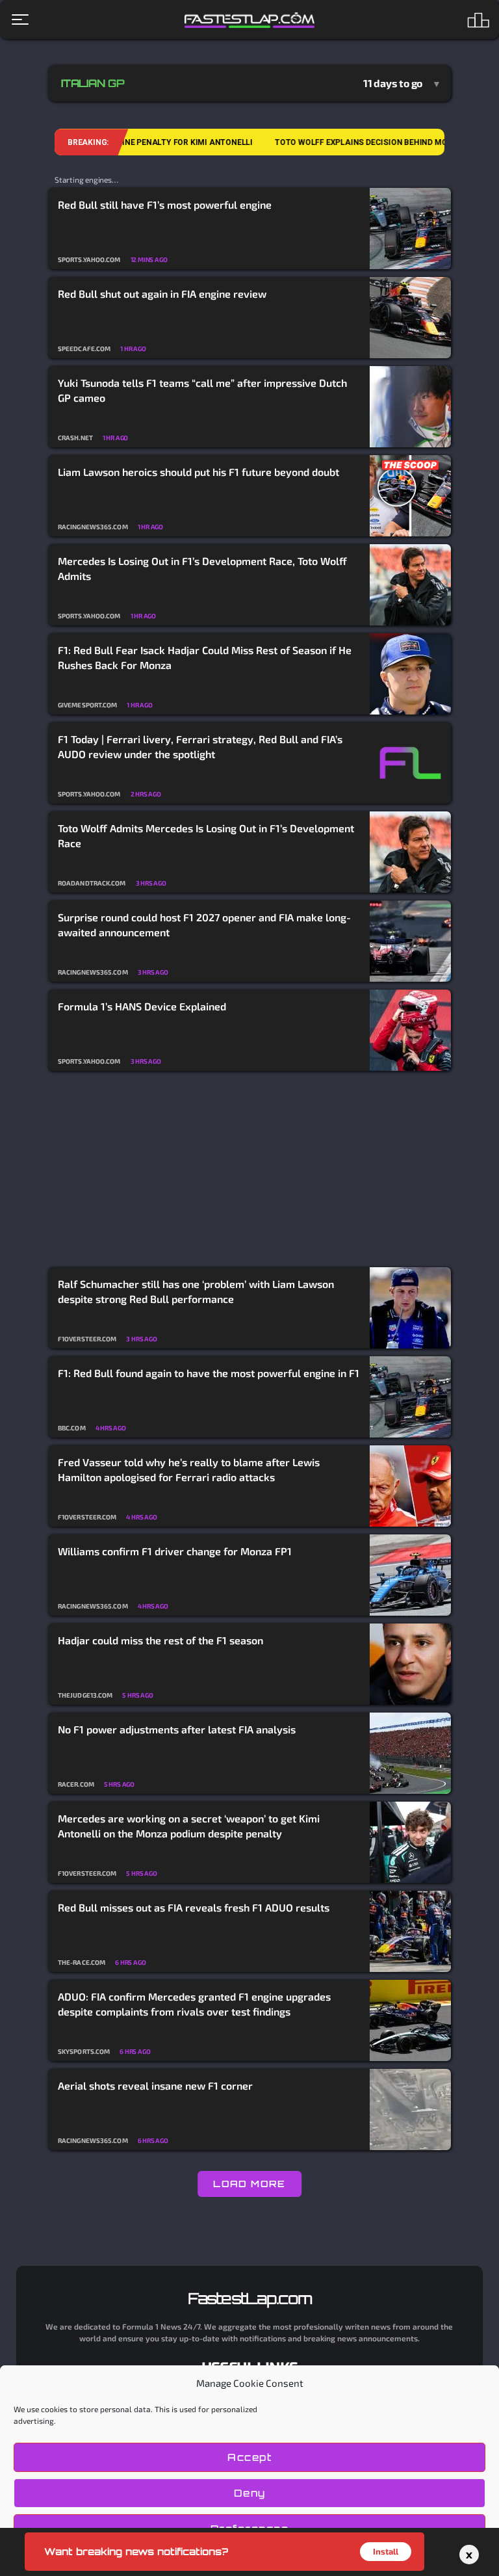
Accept (249, 2457)
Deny (250, 2493)
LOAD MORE (249, 2184)
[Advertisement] (249, 1170)
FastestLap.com (250, 2298)
